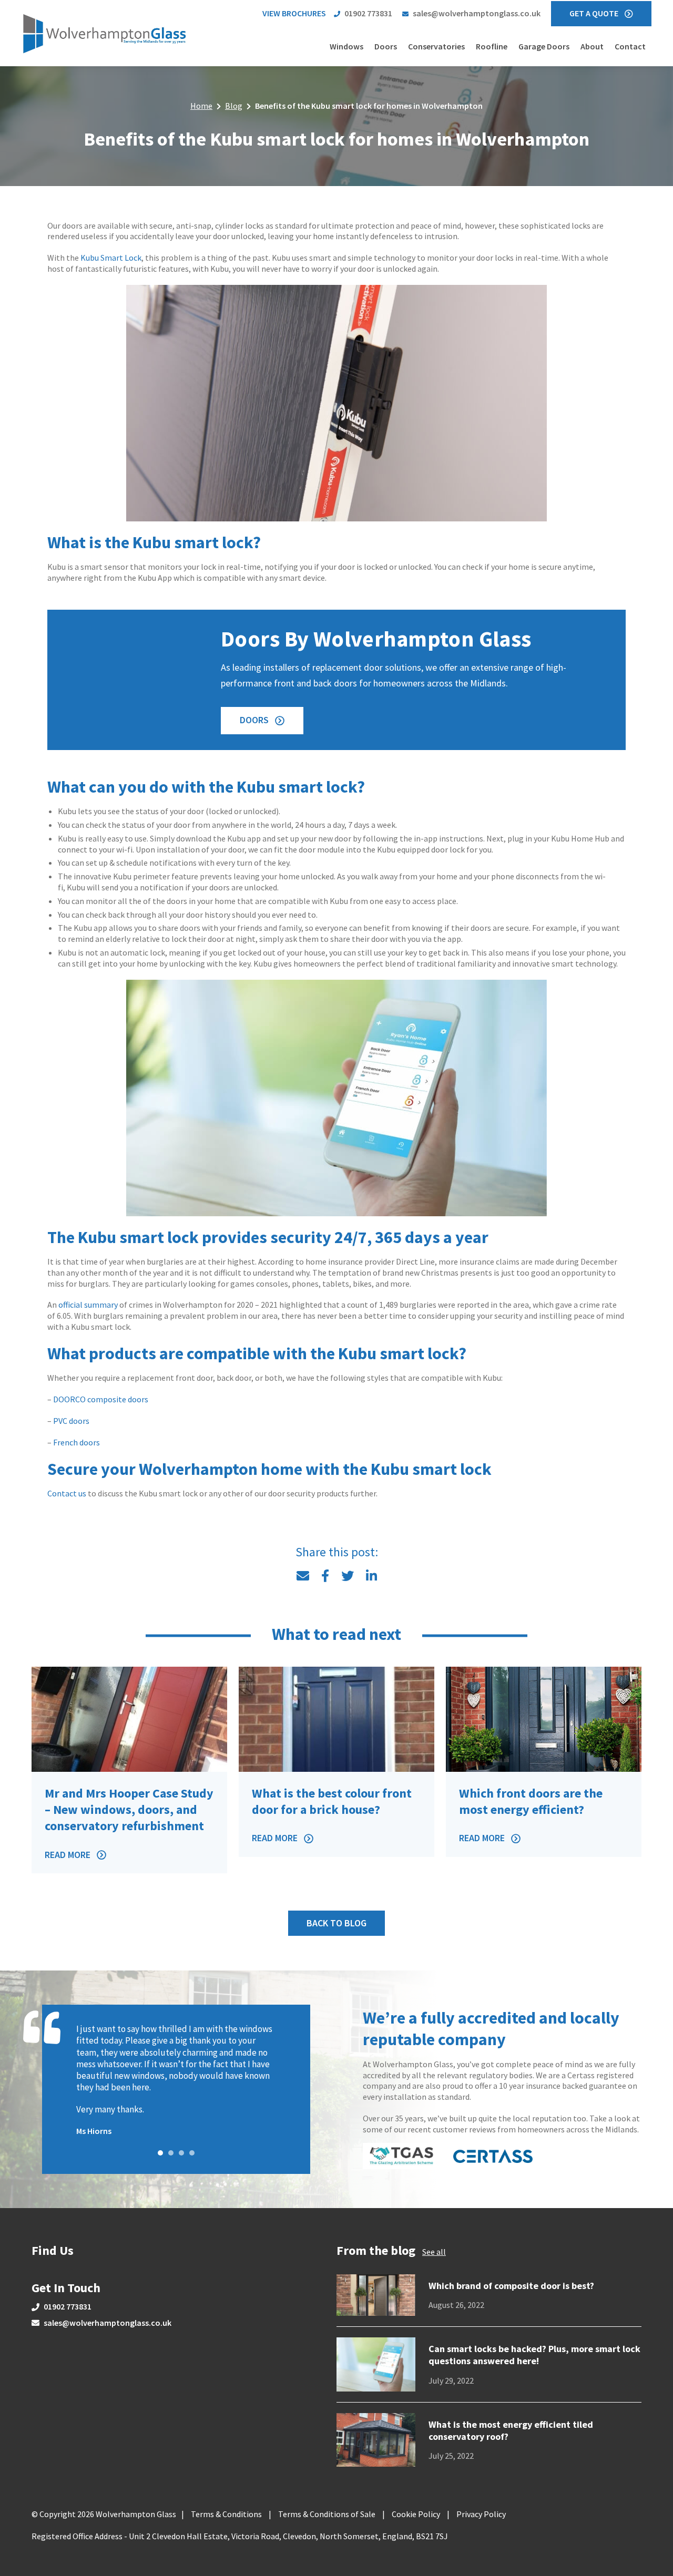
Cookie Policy (416, 2514)
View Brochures (294, 13)
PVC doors (71, 1421)
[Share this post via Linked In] (371, 1576)
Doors (386, 46)
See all (434, 2252)
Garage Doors (544, 46)
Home (201, 106)
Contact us (67, 1493)
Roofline (492, 46)
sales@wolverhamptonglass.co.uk (477, 13)
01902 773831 (368, 13)
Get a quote (594, 13)
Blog (234, 106)
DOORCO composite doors (101, 1399)
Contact (630, 46)
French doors (77, 1442)
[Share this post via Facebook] (325, 1576)
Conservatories (436, 46)
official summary (88, 1305)
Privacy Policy (481, 2514)
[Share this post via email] (303, 1576)
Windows (346, 46)
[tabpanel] (176, 2080)
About (592, 46)
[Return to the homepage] (105, 33)
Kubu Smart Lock (111, 258)
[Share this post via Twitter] (348, 1576)
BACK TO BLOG (336, 1923)
